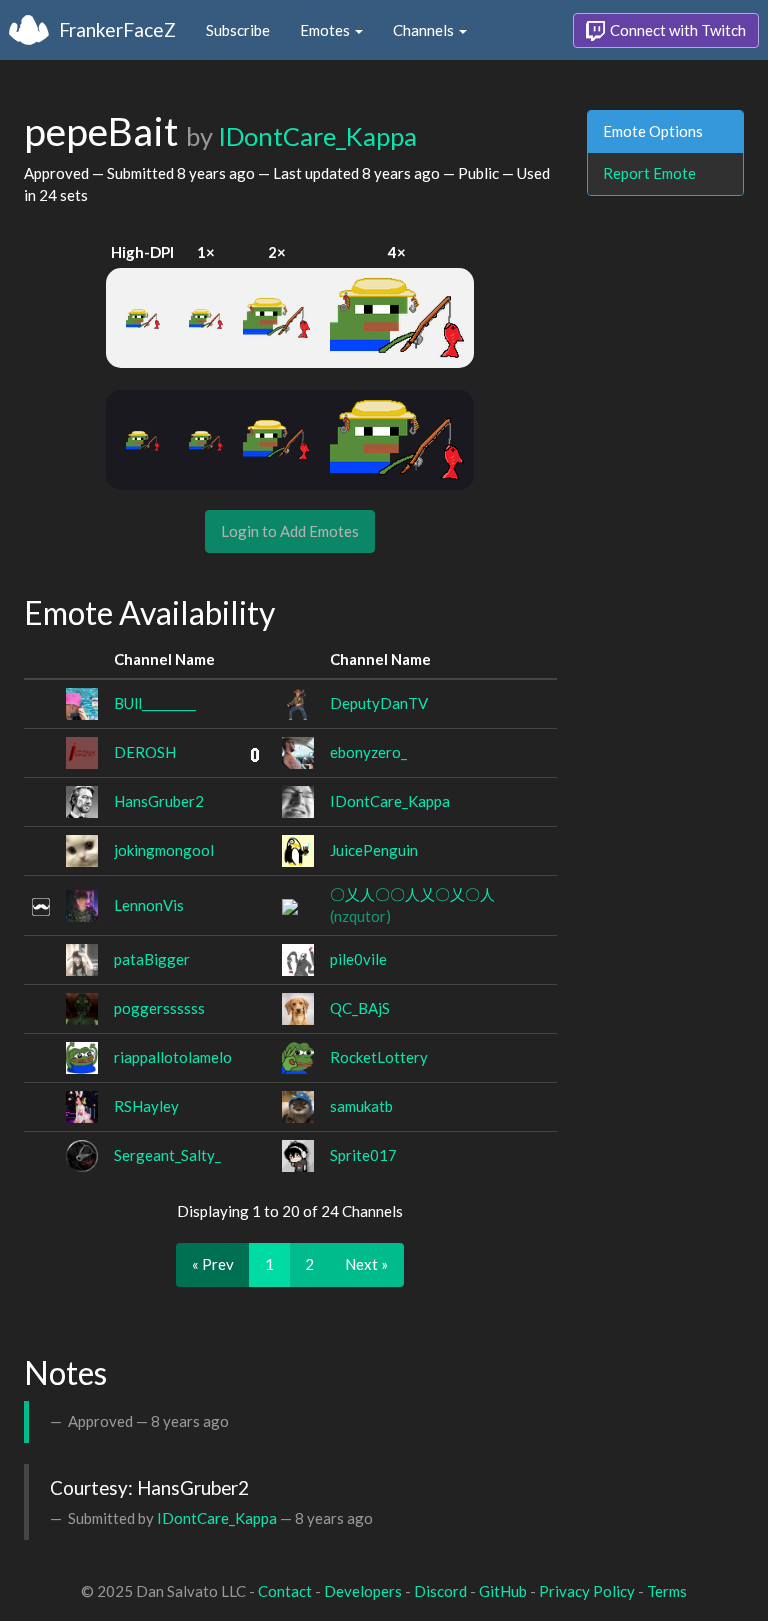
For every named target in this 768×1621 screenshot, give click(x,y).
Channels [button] (425, 30)
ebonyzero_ (368, 752)
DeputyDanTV (379, 703)
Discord (440, 1591)
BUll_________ (155, 703)
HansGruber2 (159, 801)
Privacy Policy (587, 1591)
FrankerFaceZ (117, 29)
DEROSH (145, 752)
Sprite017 (363, 1155)
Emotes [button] (326, 30)
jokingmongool (164, 850)
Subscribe (238, 30)
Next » (366, 1264)
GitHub (503, 1591)
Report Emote (649, 173)
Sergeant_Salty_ (167, 1155)
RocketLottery (379, 1057)
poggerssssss (159, 1008)
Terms (667, 1591)
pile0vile (358, 959)
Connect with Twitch (676, 30)
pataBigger (152, 959)
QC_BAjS (360, 1008)
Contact (285, 1591)
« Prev (213, 1264)
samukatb (361, 1106)
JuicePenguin (374, 850)
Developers (363, 1591)
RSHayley (146, 1106)
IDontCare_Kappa (317, 136)
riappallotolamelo (173, 1057)
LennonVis (149, 905)
